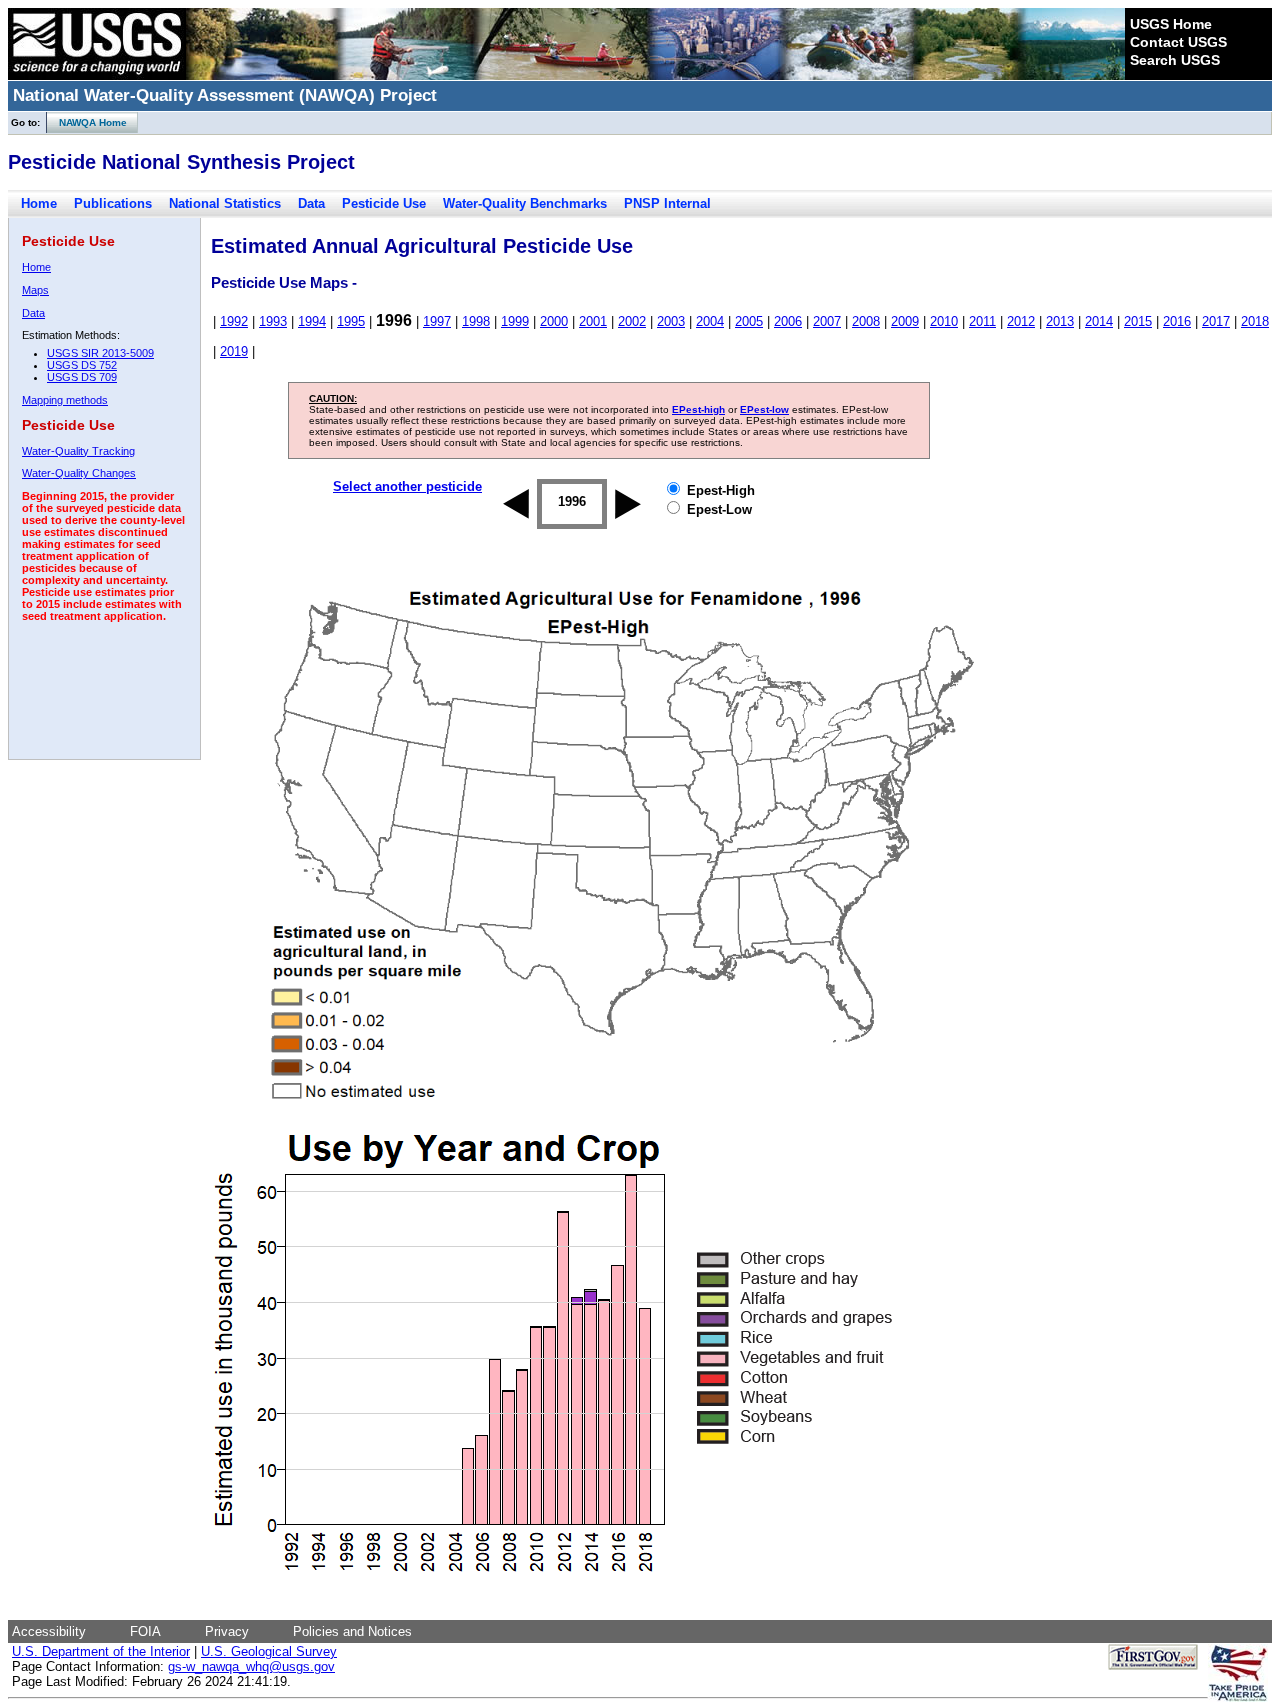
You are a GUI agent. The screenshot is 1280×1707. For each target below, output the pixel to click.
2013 (1060, 321)
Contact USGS (1178, 42)
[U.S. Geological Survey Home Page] (97, 75)
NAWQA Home (87, 122)
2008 (866, 321)
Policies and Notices (352, 1631)
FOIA (145, 1631)
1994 (312, 321)
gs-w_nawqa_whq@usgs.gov (251, 1666)
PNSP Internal (667, 203)
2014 (1099, 321)
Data (311, 203)
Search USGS (1175, 60)
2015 (1138, 321)
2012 (1021, 321)
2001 (593, 321)
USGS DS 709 (82, 377)
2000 (554, 321)
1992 (234, 321)
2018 (1255, 321)
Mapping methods (65, 400)
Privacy (227, 1631)
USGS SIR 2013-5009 (100, 353)
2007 (827, 321)
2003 (671, 321)
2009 (905, 321)
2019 (234, 351)
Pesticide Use (384, 203)
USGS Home (1171, 24)
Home (39, 203)
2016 (1177, 321)
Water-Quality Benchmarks (525, 203)
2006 (788, 321)
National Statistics (225, 203)
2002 (632, 321)
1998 (476, 321)
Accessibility (49, 1631)
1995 (351, 321)
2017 (1216, 321)
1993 (273, 321)
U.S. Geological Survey (269, 1651)
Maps (35, 290)
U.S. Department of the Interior (101, 1651)
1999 (515, 321)
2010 (944, 321)
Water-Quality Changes (79, 473)
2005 (749, 321)
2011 (982, 321)
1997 (437, 321)
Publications (113, 203)
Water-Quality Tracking (78, 451)
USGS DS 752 (82, 365)
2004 (710, 321)
